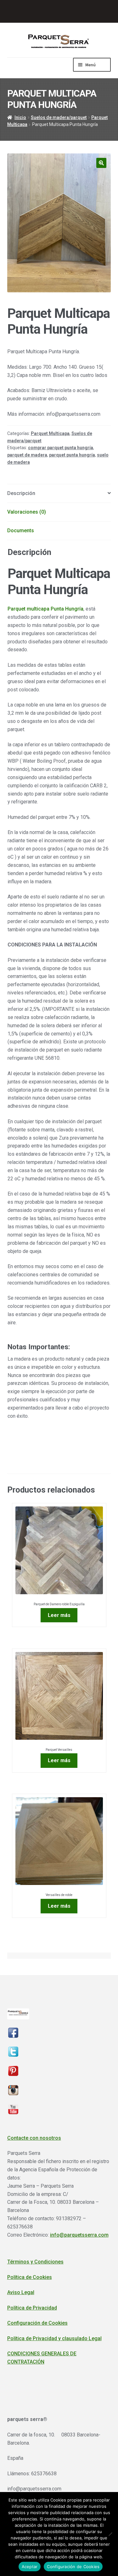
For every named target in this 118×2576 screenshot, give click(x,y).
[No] (110, 2534)
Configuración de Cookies (37, 2323)
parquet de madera (27, 455)
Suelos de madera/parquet (59, 117)
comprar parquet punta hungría (61, 448)
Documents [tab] (21, 531)
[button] (101, 163)
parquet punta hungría (72, 455)
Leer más (59, 1615)
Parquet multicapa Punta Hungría (45, 609)
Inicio (20, 117)
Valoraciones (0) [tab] (27, 512)
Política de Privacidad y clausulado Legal (54, 2338)
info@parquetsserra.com (79, 2235)
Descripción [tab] (21, 493)
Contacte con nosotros (34, 2138)
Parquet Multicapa (50, 433)
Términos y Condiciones (35, 2262)
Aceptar (30, 2567)
